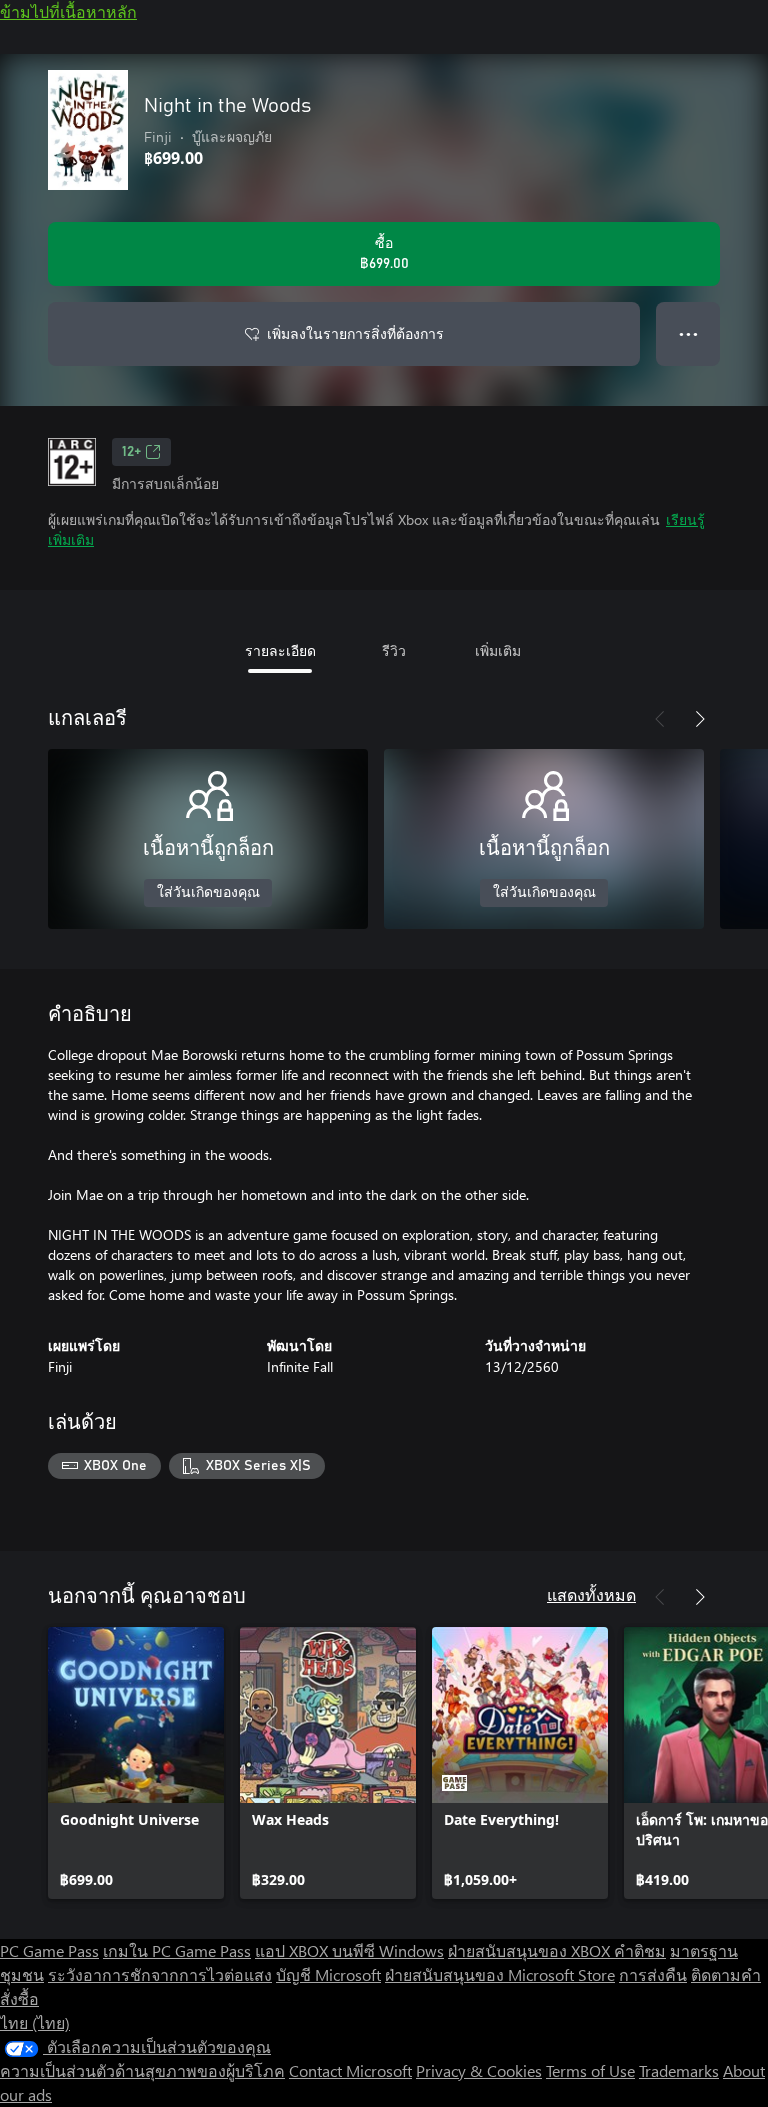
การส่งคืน (653, 1974)
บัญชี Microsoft (328, 1974)
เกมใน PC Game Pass (177, 1950)
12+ (131, 452)
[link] (136, 1763)
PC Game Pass (49, 1950)
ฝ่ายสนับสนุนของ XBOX (531, 1950)
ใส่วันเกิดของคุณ (208, 893)
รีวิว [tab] (394, 650)
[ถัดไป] (700, 719)
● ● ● (688, 333)
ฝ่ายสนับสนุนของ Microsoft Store (500, 1974)
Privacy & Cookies (479, 2070)
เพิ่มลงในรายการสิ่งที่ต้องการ (355, 333)
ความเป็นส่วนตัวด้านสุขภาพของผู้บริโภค (142, 2070)
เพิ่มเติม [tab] (498, 650)
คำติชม (640, 1950)
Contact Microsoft (350, 2070)
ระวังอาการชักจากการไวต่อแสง (160, 1974)
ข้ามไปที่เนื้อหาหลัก (68, 11)
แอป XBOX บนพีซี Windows (349, 1950)
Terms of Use (590, 2070)
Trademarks (679, 2070)
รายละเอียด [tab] (280, 650)
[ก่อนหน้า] (660, 719)
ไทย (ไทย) (35, 2022)
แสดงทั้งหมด (591, 1594)
